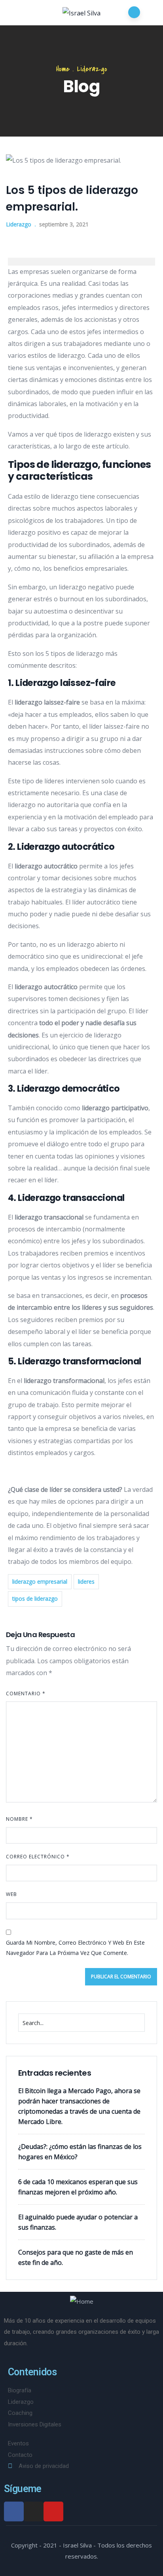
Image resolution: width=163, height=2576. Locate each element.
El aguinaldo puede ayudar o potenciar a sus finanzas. (78, 2222)
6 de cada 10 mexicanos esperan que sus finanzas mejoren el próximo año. (78, 2187)
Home (63, 69)
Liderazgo (92, 69)
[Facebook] (14, 2511)
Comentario (26, 1694)
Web (11, 1894)
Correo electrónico (38, 1857)
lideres (86, 1582)
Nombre (19, 1819)
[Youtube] (53, 2511)
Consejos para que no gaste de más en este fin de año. (76, 2257)
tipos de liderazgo (35, 1599)
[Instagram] (34, 2511)
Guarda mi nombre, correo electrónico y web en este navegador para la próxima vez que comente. (75, 1948)
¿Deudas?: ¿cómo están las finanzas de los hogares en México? (80, 2152)
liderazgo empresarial (40, 1582)
